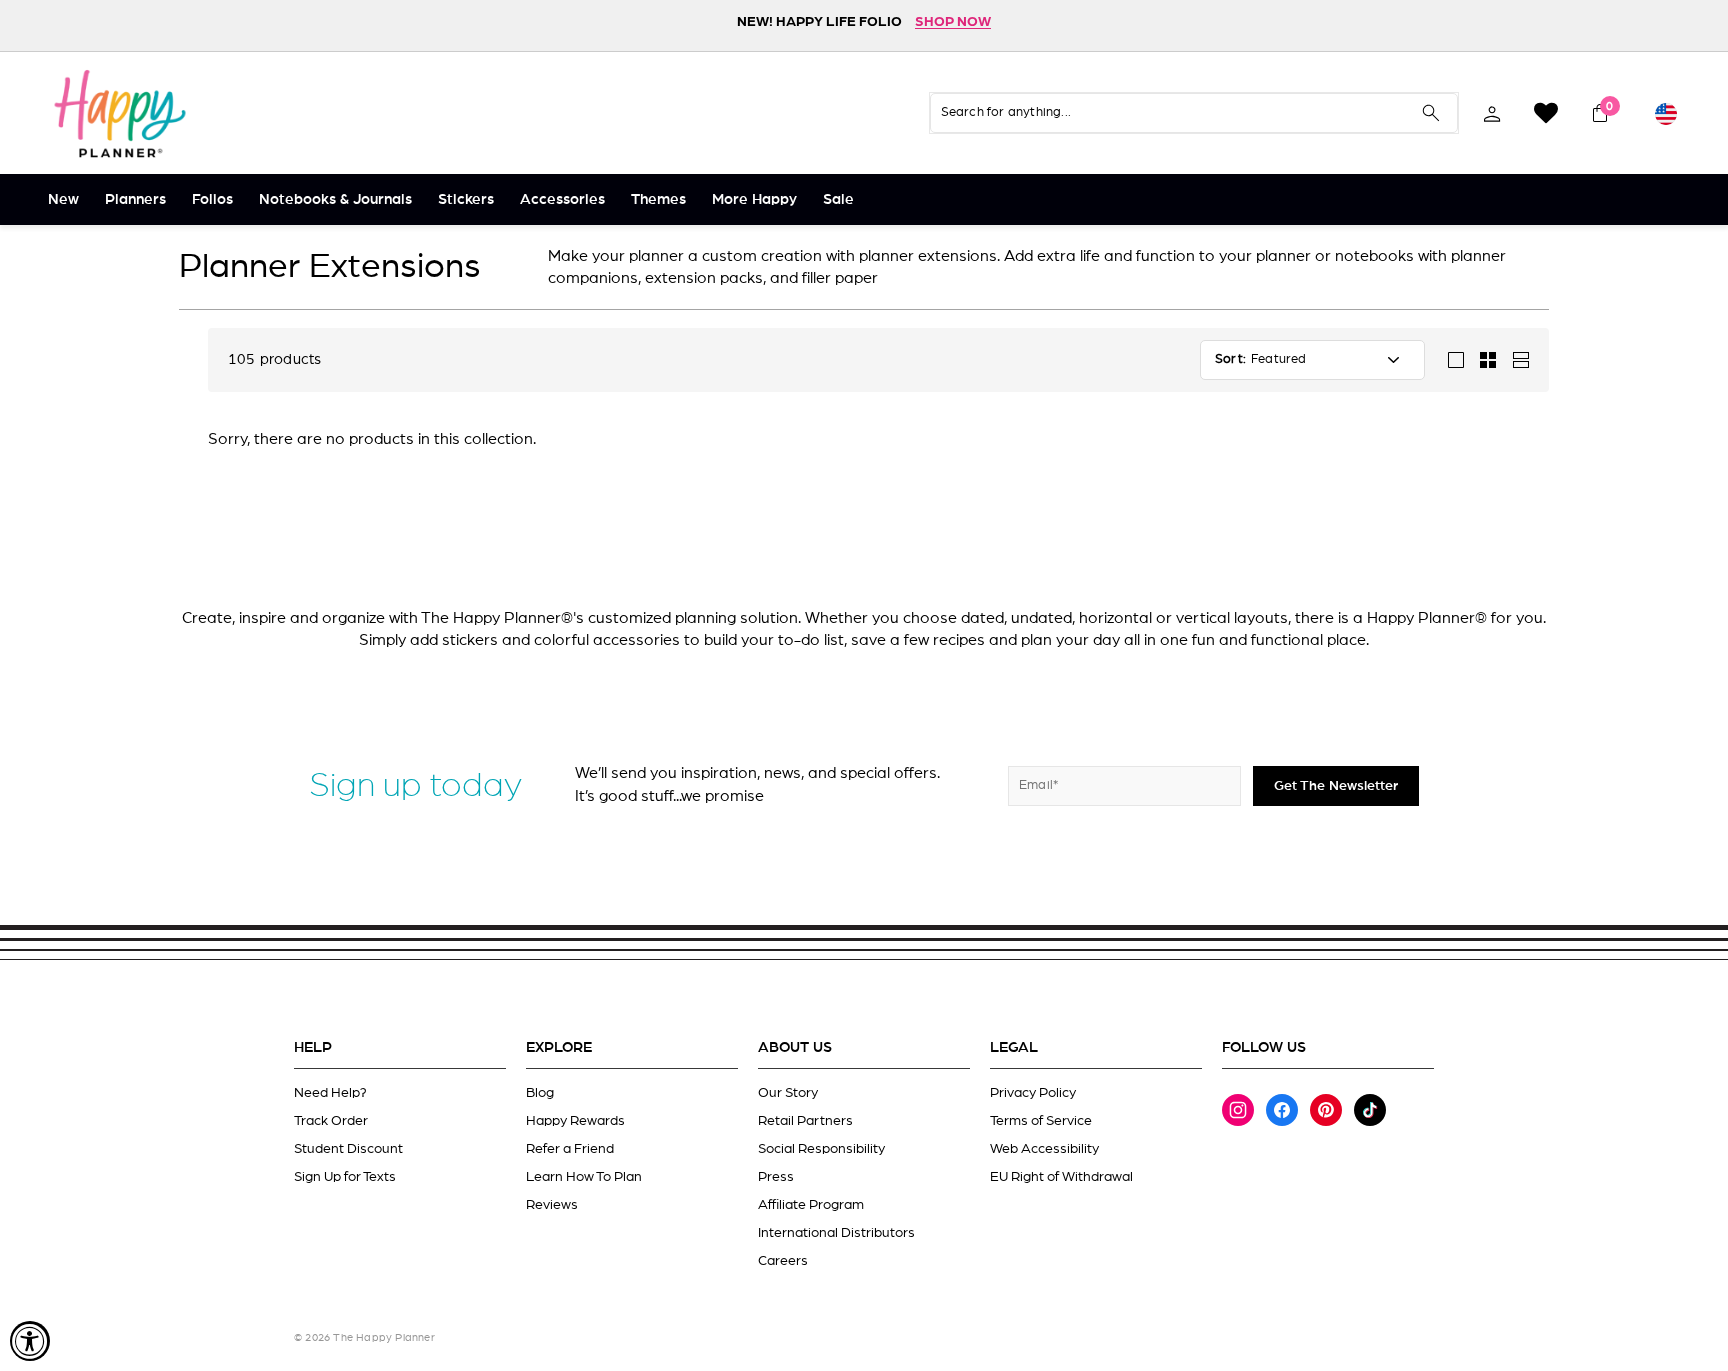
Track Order (331, 1121)
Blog (540, 1093)
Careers (783, 1261)
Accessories (562, 199)
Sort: (1230, 359)
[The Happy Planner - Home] (120, 113)
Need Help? (330, 1093)
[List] (1520, 360)
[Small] (1488, 360)
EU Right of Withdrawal (1061, 1177)
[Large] (1456, 360)
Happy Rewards (575, 1121)
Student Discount (348, 1149)
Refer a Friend (570, 1149)
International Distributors (836, 1233)
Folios (212, 199)
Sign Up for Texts (345, 1177)
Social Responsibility (821, 1149)
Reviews (552, 1205)
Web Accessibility (1044, 1149)
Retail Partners (805, 1121)
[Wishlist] (1546, 113)
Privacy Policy (1033, 1093)
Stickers (466, 199)
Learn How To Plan (584, 1177)
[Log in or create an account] (1492, 113)
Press (776, 1177)
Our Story (788, 1093)
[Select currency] (1666, 113)
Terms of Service (1041, 1121)
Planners (135, 199)
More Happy (754, 199)
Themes (658, 199)
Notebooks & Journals (335, 199)
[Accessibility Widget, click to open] (30, 1341)
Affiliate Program (811, 1205)
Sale (838, 199)
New (63, 199)
